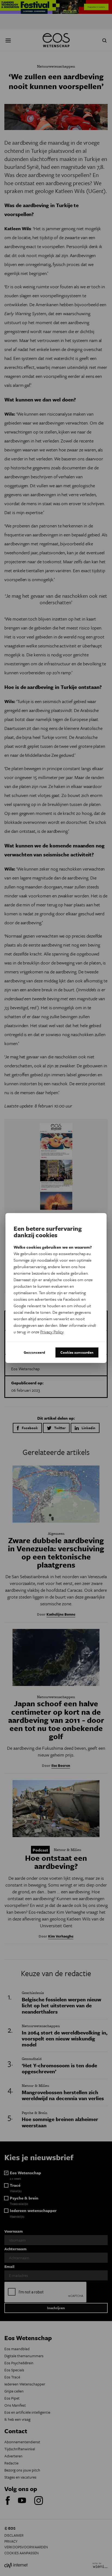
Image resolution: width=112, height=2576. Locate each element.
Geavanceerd (34, 1352)
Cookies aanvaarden (77, 1352)
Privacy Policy (52, 1332)
